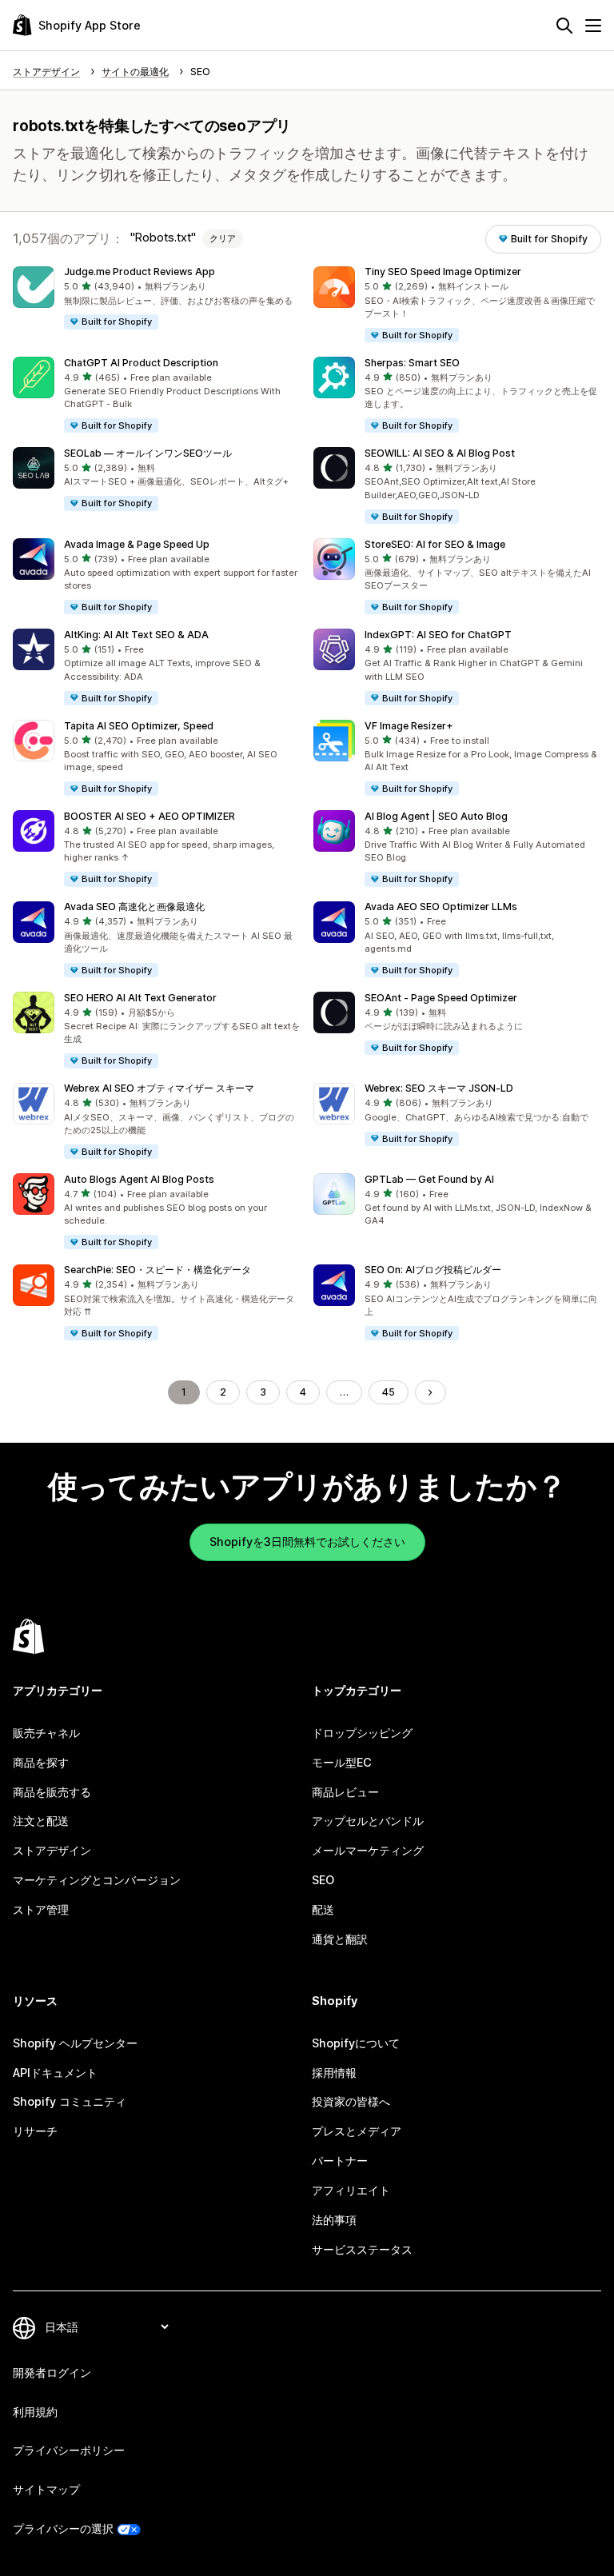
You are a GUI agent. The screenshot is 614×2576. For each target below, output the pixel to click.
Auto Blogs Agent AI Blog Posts (139, 1179)
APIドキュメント (55, 2073)
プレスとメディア (357, 2131)
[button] (157, 299)
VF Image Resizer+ (409, 726)
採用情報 (334, 2073)
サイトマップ (46, 2489)
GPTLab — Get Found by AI (429, 1179)
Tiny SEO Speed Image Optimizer (443, 272)
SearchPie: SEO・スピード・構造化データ (157, 1270)
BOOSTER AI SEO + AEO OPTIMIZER (150, 816)
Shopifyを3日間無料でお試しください (307, 1542)
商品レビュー (345, 1792)
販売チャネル (46, 1733)
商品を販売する (52, 1792)
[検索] (564, 26)
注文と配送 (41, 1821)
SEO (323, 1880)
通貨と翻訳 (340, 1939)
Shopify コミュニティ (70, 2101)
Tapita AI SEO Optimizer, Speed (139, 726)
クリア (223, 238)
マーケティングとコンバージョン (97, 1880)
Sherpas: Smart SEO (412, 363)
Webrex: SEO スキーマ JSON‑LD (439, 1088)
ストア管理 (41, 1909)
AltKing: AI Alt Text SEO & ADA (136, 635)
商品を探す (41, 1762)
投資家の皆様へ (351, 2101)
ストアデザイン (52, 1850)
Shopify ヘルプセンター (75, 2043)
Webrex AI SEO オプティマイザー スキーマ (159, 1088)
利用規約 (35, 2412)
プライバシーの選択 (63, 2528)
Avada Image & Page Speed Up (137, 544)
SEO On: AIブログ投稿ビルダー (433, 1270)
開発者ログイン (52, 2372)
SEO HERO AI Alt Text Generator (140, 998)
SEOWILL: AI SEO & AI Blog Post (440, 453)
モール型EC (342, 1762)
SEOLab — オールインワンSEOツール (148, 453)
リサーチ (35, 2131)
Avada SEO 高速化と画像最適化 (134, 907)
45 (389, 1392)
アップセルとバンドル (368, 1821)
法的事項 (334, 2220)
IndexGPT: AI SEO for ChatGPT (438, 635)
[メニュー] (593, 26)
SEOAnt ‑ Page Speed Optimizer (441, 998)
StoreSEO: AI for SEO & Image (435, 544)
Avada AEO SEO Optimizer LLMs (441, 907)
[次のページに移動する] (430, 1392)
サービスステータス (362, 2249)
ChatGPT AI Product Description (141, 363)
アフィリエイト (351, 2190)
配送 (323, 1909)
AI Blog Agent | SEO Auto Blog (436, 816)
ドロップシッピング (362, 1733)
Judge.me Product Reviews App (140, 272)
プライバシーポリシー (69, 2450)
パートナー (340, 2161)
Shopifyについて (356, 2043)
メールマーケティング (368, 1850)
